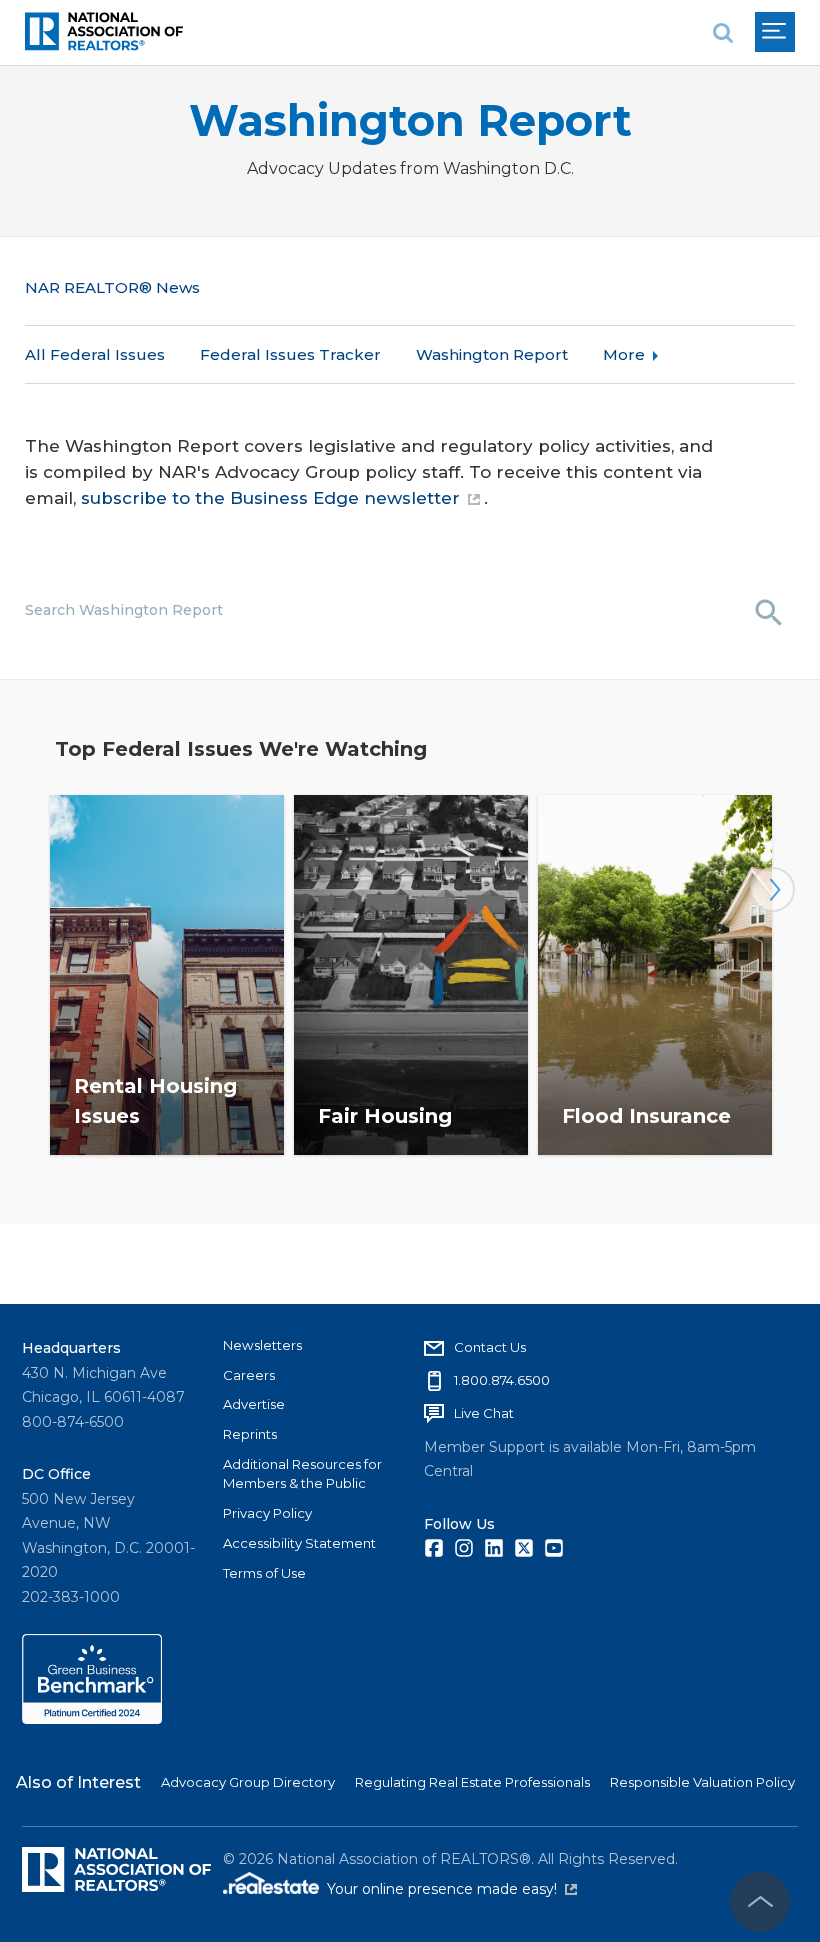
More (624, 354)
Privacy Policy (267, 1513)
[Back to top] (760, 1902)
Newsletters (262, 1345)
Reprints (250, 1434)
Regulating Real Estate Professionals (472, 1782)
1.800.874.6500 (502, 1380)
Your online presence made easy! (452, 1889)
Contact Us (490, 1347)
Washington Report (410, 120)
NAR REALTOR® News (112, 287)
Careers (249, 1375)
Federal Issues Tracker (290, 354)
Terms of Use (264, 1573)
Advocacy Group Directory (248, 1782)
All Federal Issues (95, 354)
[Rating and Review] (92, 1719)
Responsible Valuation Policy (702, 1782)
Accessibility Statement (299, 1543)
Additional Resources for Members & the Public (302, 1474)
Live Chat (484, 1413)
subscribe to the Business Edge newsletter (270, 498)
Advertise (254, 1404)
